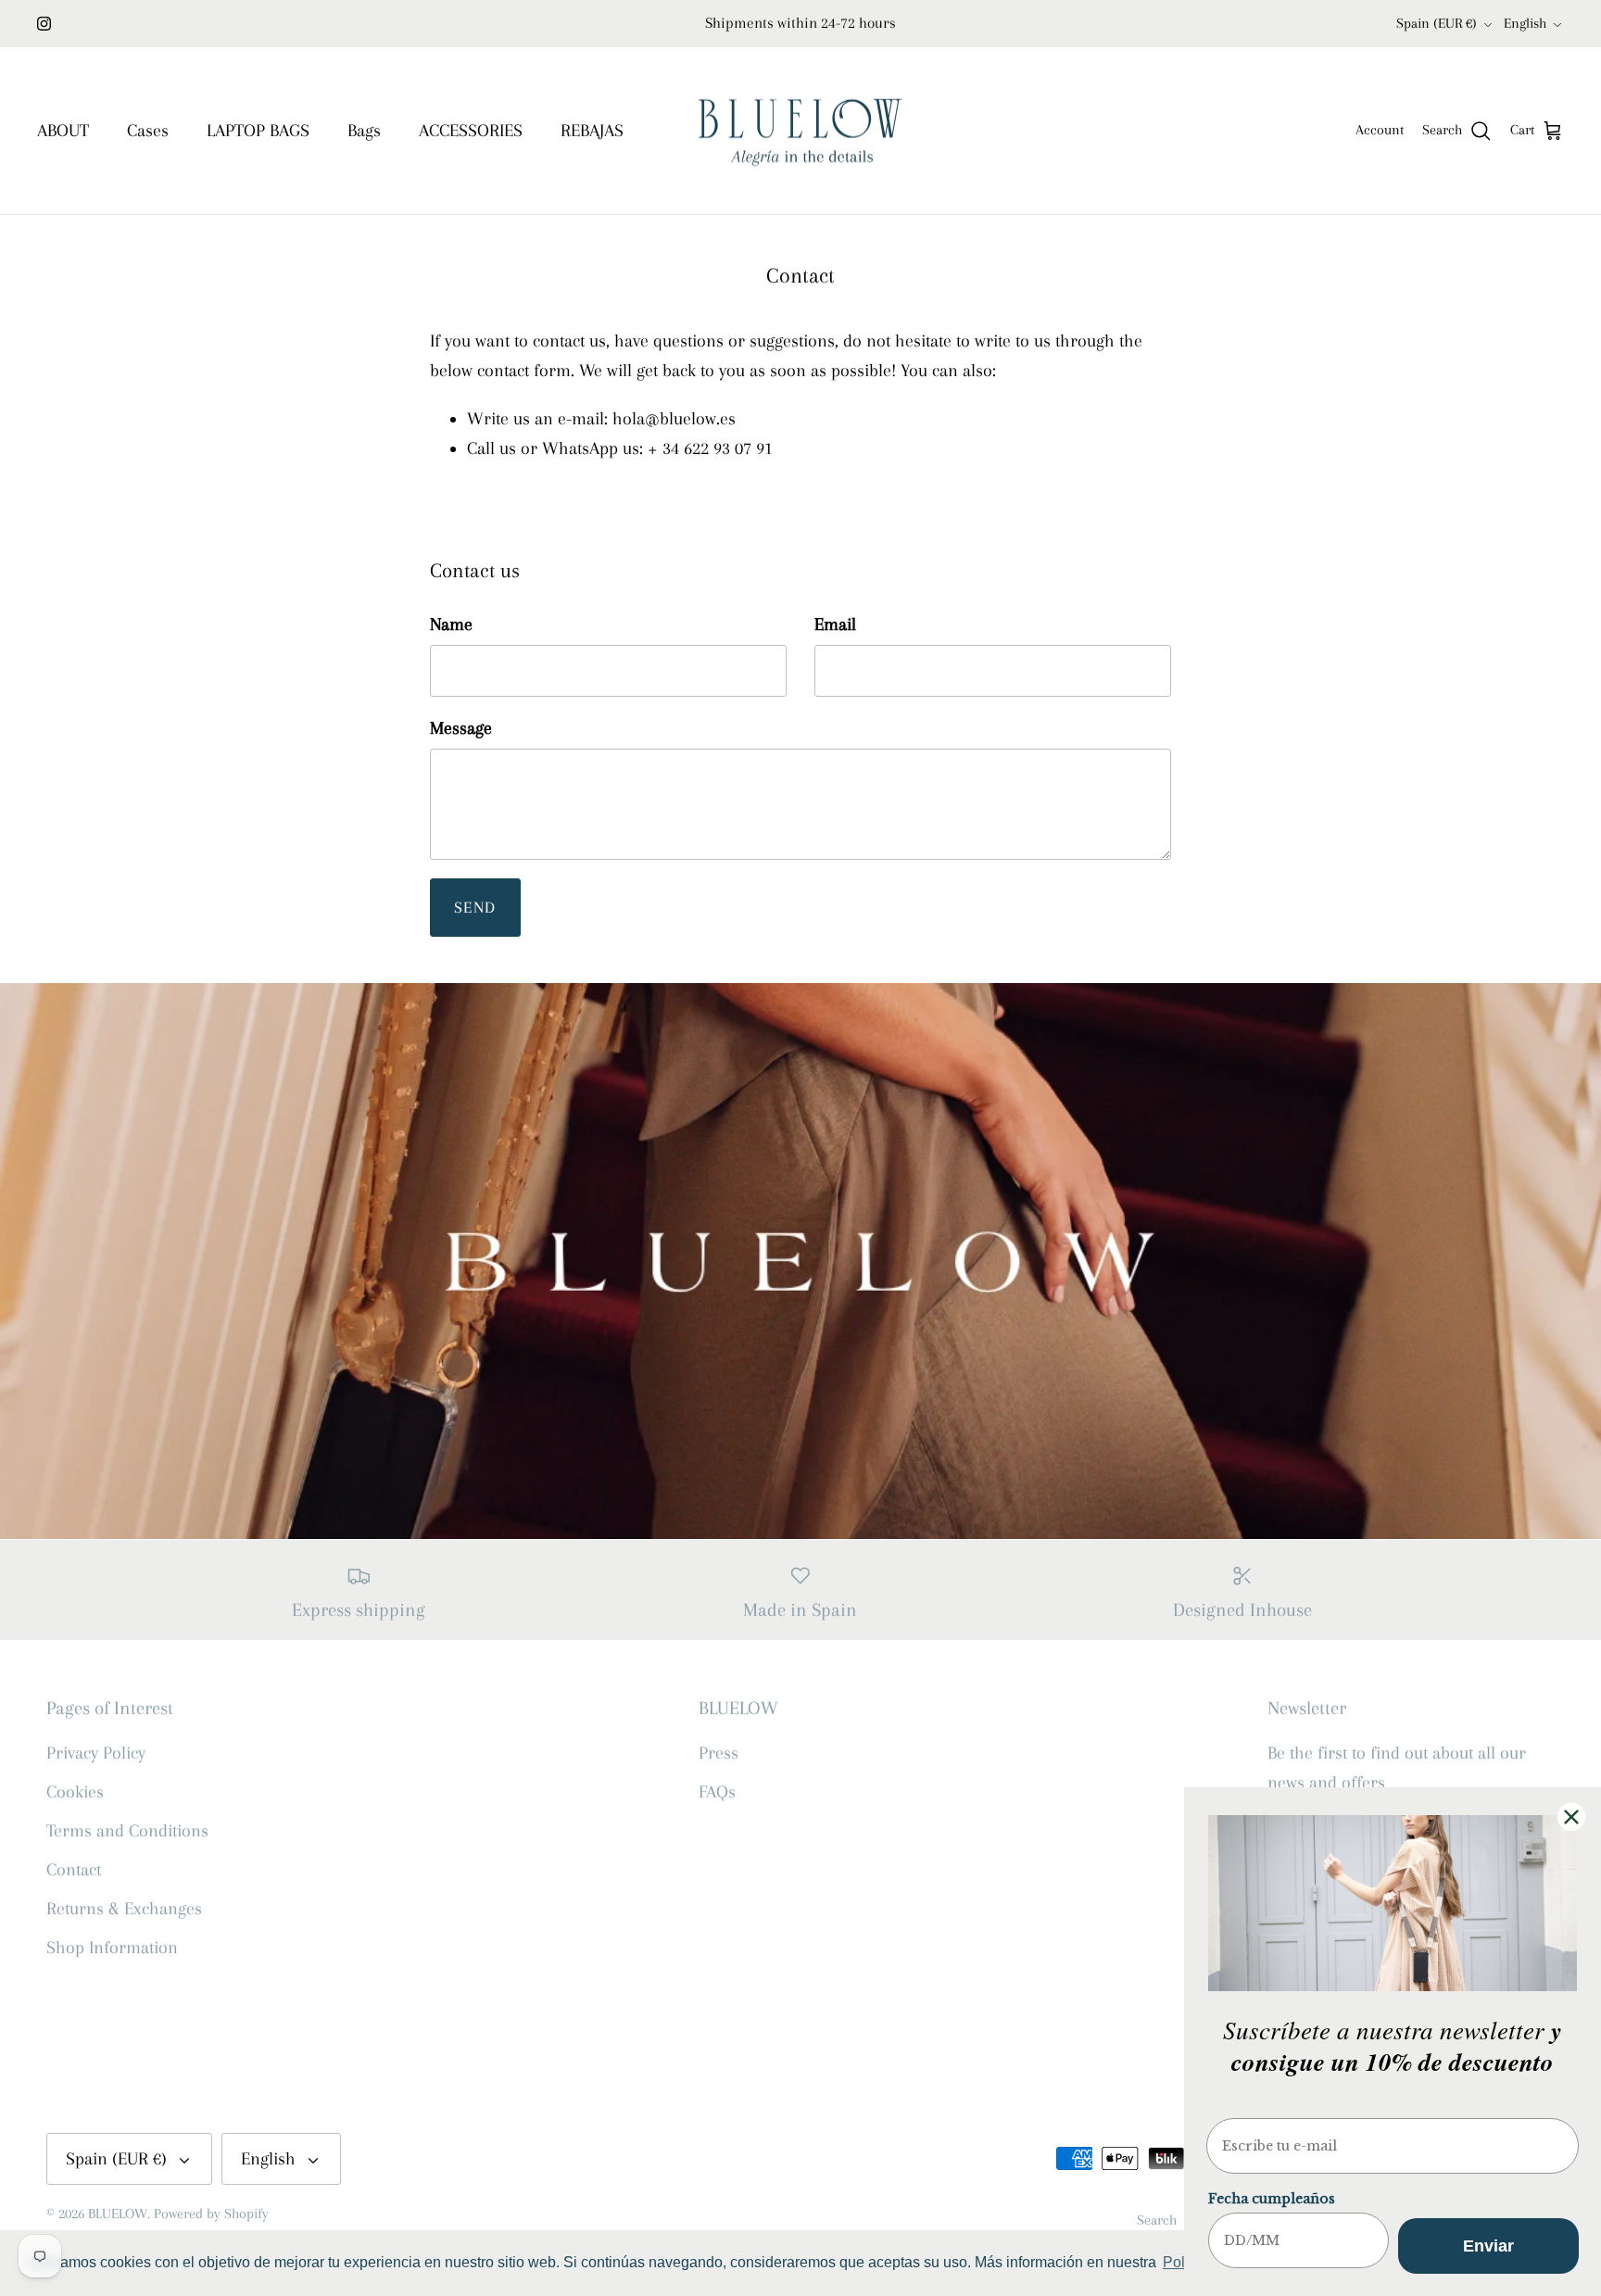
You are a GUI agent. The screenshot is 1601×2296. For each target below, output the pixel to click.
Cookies (75, 1792)
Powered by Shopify (211, 2214)
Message (461, 728)
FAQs (717, 1792)
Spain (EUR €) (1437, 23)
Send (475, 907)
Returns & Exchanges (124, 1909)
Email (835, 624)
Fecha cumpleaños (1272, 2199)
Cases (148, 131)
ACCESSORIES (471, 131)
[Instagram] (44, 24)
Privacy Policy (96, 1753)
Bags (364, 131)
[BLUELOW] (800, 131)
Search (1157, 2220)
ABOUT (63, 131)
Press (719, 1753)
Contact (74, 1870)
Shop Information (112, 1948)
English (1525, 23)
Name (451, 624)
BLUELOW (118, 2214)
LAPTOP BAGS (258, 131)
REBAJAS (592, 131)
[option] (800, 1261)
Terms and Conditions (127, 1831)
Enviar (1488, 2246)
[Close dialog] (1571, 1817)
